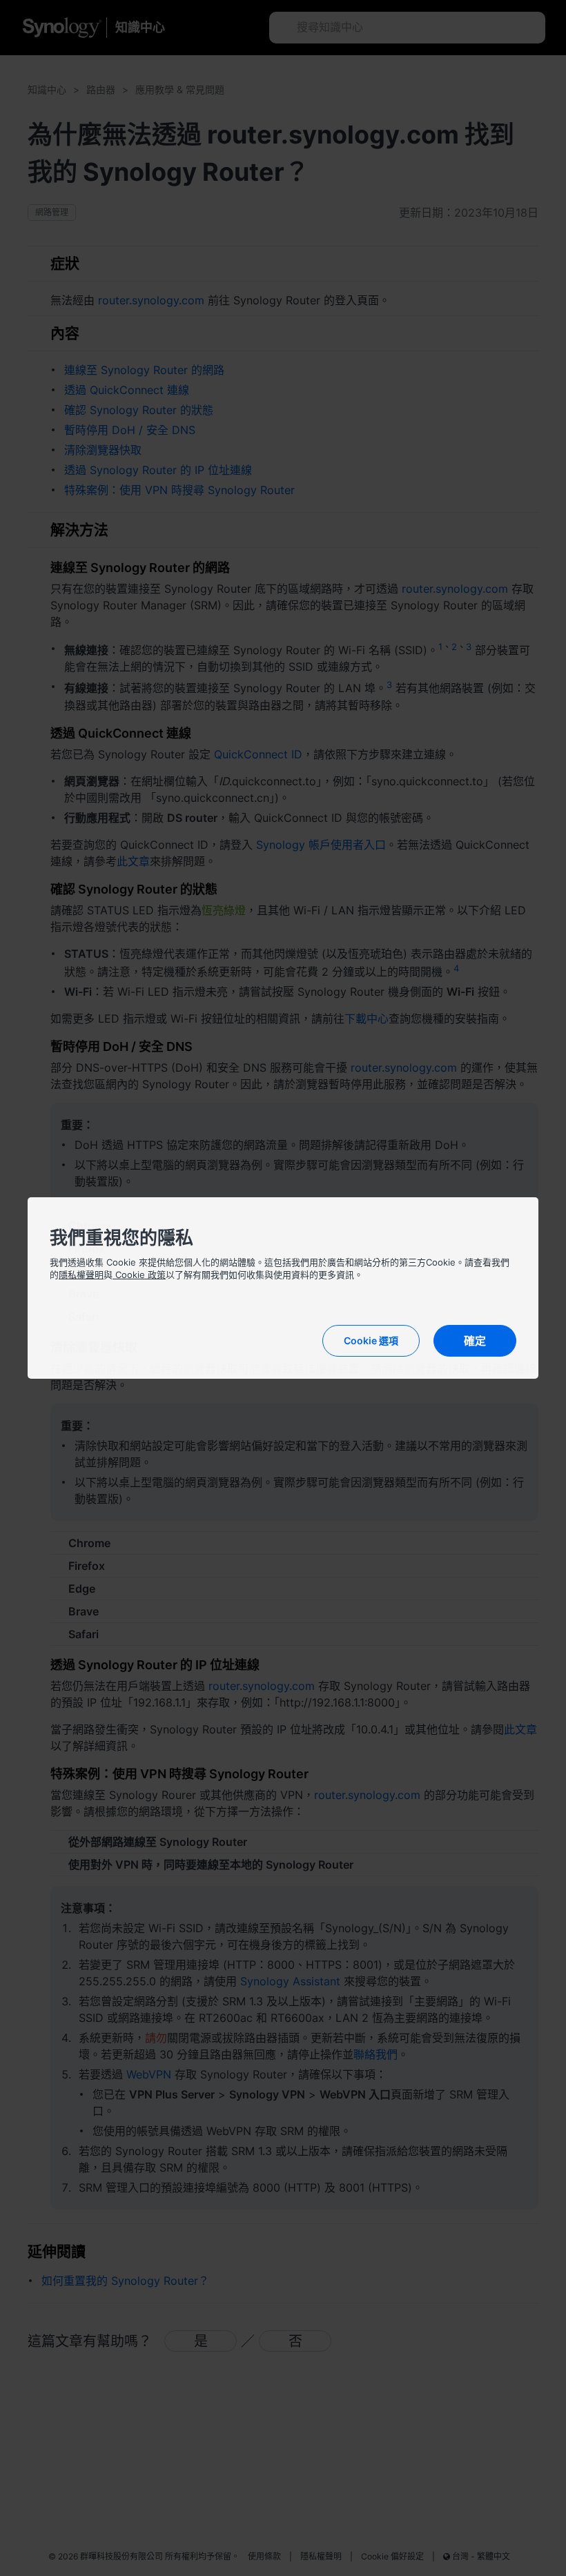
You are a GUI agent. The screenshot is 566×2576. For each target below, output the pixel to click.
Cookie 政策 (139, 1275)
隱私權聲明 (81, 1275)
